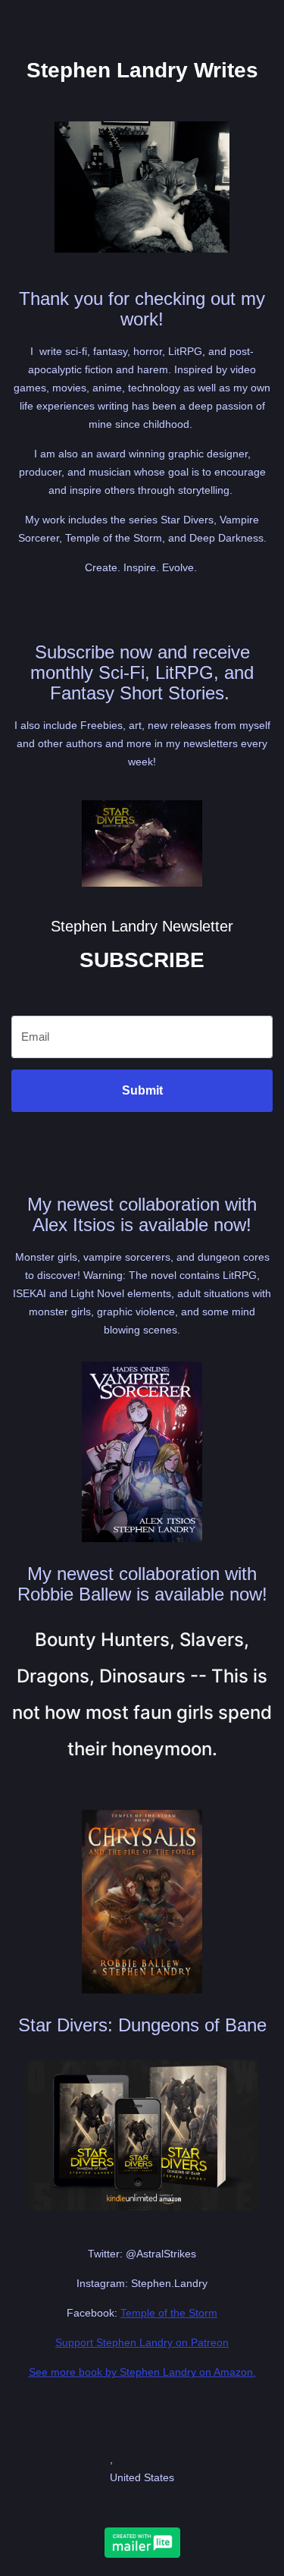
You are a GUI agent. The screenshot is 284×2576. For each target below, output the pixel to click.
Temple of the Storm (169, 2313)
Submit (142, 1090)
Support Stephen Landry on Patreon (142, 2342)
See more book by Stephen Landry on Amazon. (142, 2372)
